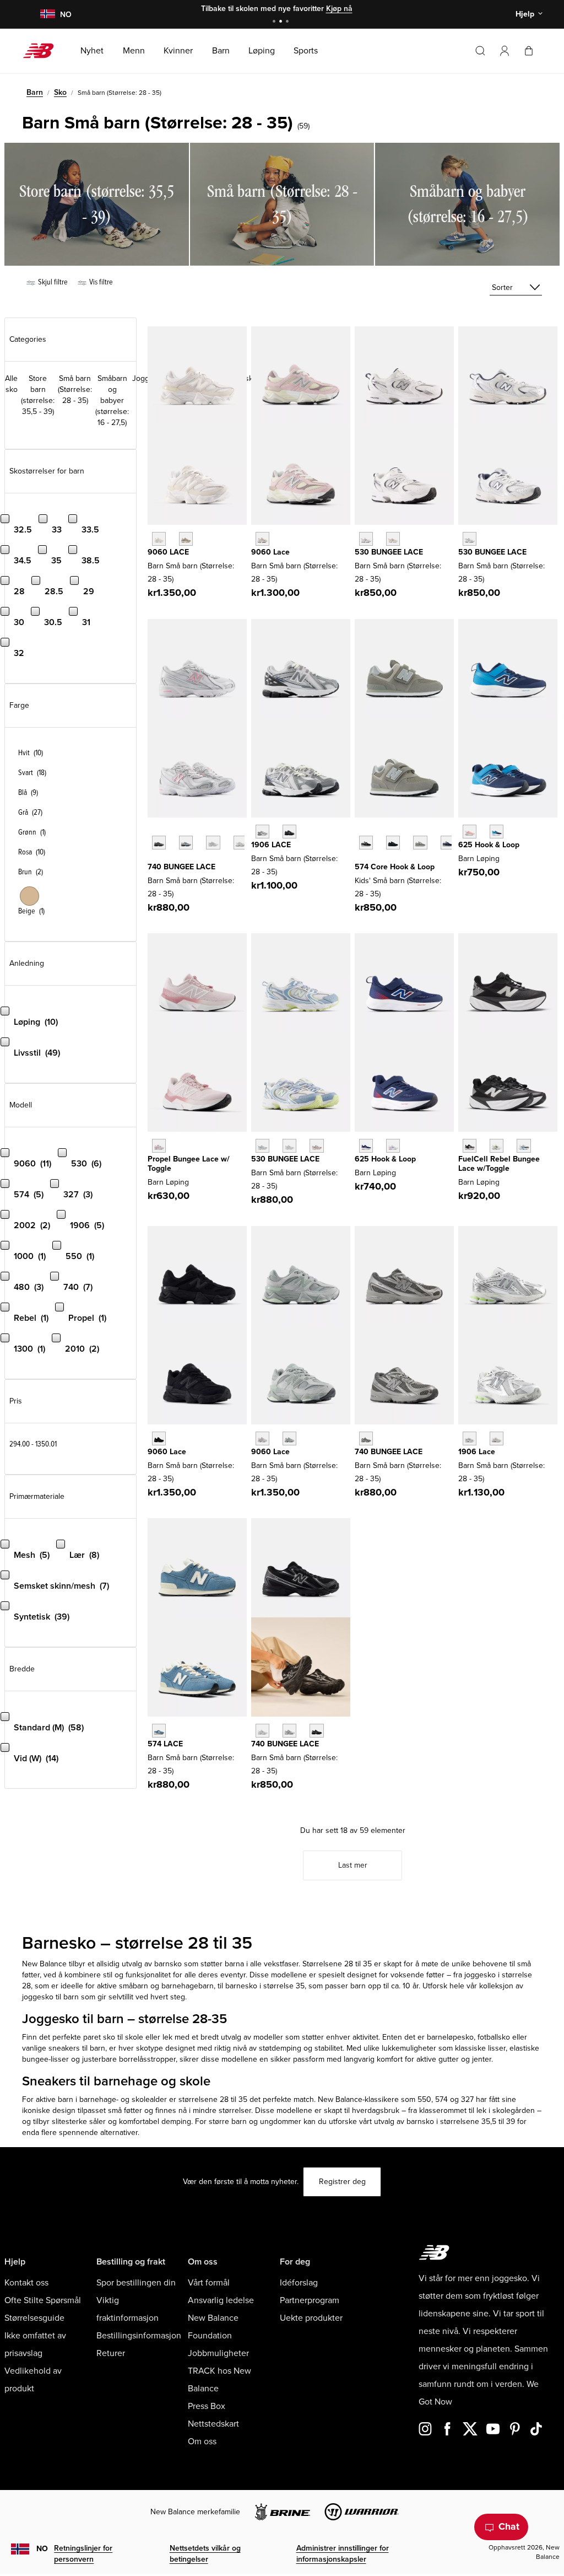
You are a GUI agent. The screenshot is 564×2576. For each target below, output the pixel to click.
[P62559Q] (393, 1146)
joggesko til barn (50, 1997)
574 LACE (165, 1744)
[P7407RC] (240, 843)
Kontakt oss (26, 2283)
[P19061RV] (470, 1438)
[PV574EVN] (448, 843)
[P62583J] (470, 832)
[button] (505, 51)
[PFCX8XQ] (497, 1146)
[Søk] (480, 51)
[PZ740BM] (316, 1731)
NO (42, 2549)
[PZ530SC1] (393, 539)
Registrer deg (342, 2182)
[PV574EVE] (393, 843)
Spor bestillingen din (136, 2283)
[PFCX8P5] (470, 1146)
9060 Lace (270, 552)
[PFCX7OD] (524, 1146)
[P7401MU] (159, 843)
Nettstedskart (213, 2424)
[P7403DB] (213, 843)
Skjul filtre (52, 282)
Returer (111, 2353)
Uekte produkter (311, 2318)
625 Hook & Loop (489, 845)
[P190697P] (289, 832)
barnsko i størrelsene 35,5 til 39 (461, 2121)
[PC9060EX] (186, 539)
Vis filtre (100, 282)
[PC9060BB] (159, 1438)
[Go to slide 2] (282, 22)
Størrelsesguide (34, 2318)
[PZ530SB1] (366, 539)
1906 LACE (271, 845)
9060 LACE (168, 552)
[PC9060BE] (262, 539)
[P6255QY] (366, 1146)
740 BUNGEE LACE (181, 867)
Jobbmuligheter (218, 2353)
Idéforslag (299, 2283)
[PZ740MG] (366, 1438)
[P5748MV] (159, 1731)
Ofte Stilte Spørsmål (43, 2300)
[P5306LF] (289, 1146)
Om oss (202, 2441)
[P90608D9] (262, 1438)
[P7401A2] (186, 843)
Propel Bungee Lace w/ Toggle (189, 1164)
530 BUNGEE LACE (389, 552)
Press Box (207, 2406)
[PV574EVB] (366, 843)
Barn (35, 92)
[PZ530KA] (470, 539)
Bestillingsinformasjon (139, 2336)
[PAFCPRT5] (159, 1146)
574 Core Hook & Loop (395, 867)
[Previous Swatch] (153, 830)
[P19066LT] (497, 1438)
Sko (60, 92)
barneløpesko (450, 2037)
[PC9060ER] (159, 539)
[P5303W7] (262, 1146)
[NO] (47, 15)
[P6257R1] (497, 832)
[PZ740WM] (262, 1731)
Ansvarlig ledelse (221, 2300)
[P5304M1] (316, 1146)
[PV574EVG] (420, 843)
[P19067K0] (262, 832)
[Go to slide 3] (289, 22)
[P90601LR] (289, 1438)
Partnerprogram (310, 2300)
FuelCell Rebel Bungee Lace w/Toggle (499, 1164)
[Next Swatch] (153, 859)
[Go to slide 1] (275, 22)
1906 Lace (477, 1452)
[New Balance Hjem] (43, 51)
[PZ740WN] (289, 1731)
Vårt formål (209, 2283)
